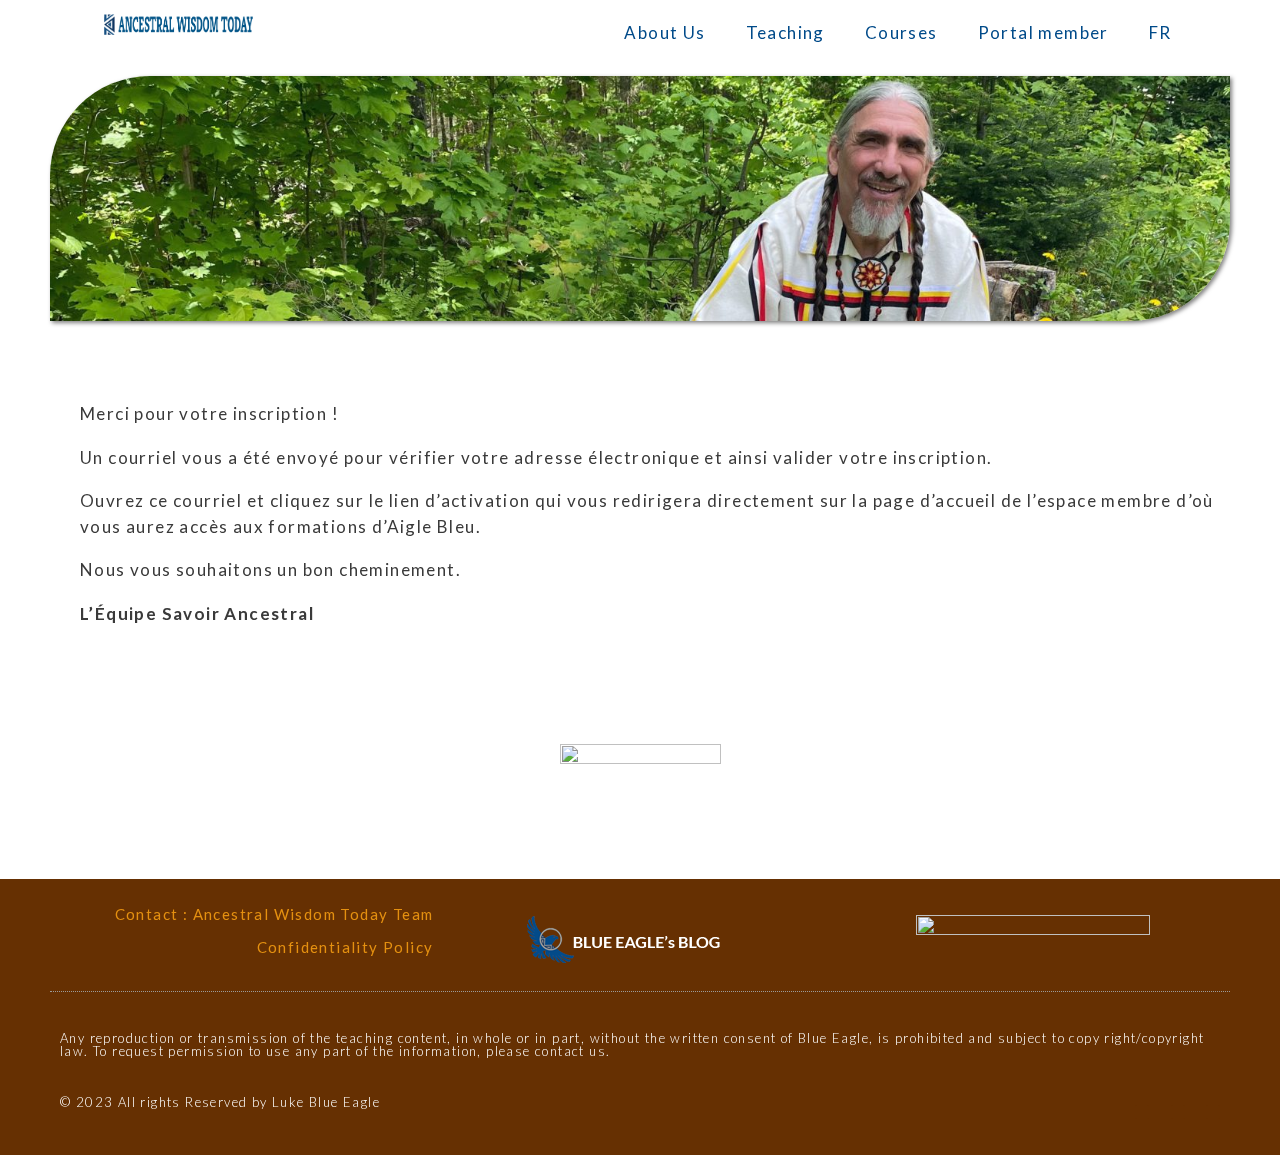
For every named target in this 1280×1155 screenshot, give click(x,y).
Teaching (785, 32)
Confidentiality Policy (345, 947)
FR (1160, 32)
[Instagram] (1178, 1112)
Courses (901, 32)
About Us (664, 32)
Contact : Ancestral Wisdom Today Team (274, 914)
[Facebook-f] (1142, 1112)
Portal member (1043, 32)
